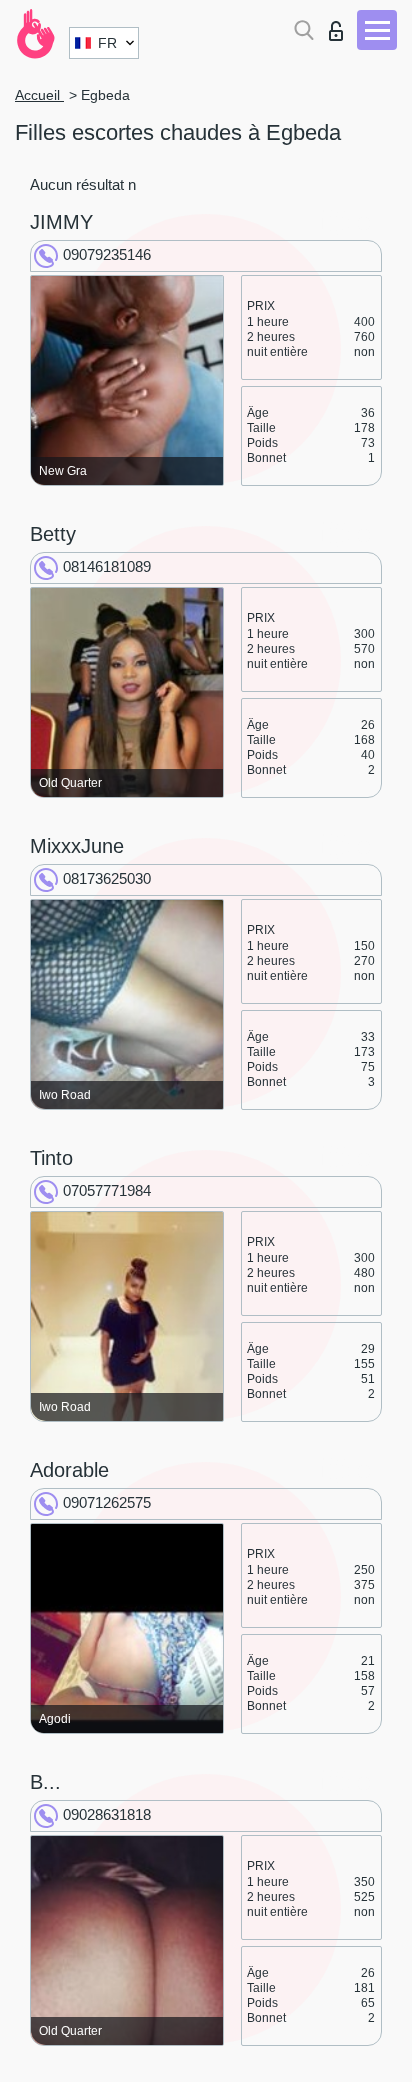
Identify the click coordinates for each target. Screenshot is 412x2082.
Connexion (340, 25)
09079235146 (107, 254)
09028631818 (107, 1814)
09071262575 (107, 1502)
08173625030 (107, 878)
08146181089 (107, 566)
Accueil (39, 95)
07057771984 (107, 1190)
